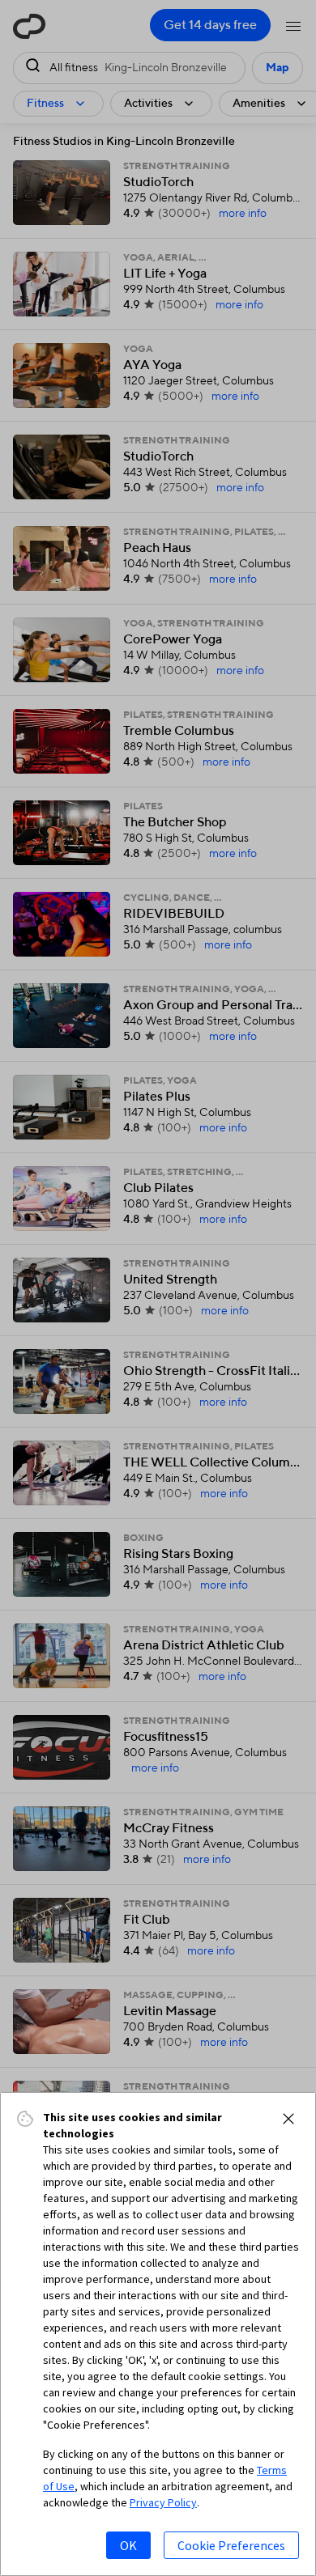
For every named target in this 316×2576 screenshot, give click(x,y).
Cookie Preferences (231, 2545)
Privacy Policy (163, 2502)
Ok (128, 2545)
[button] (288, 2119)
